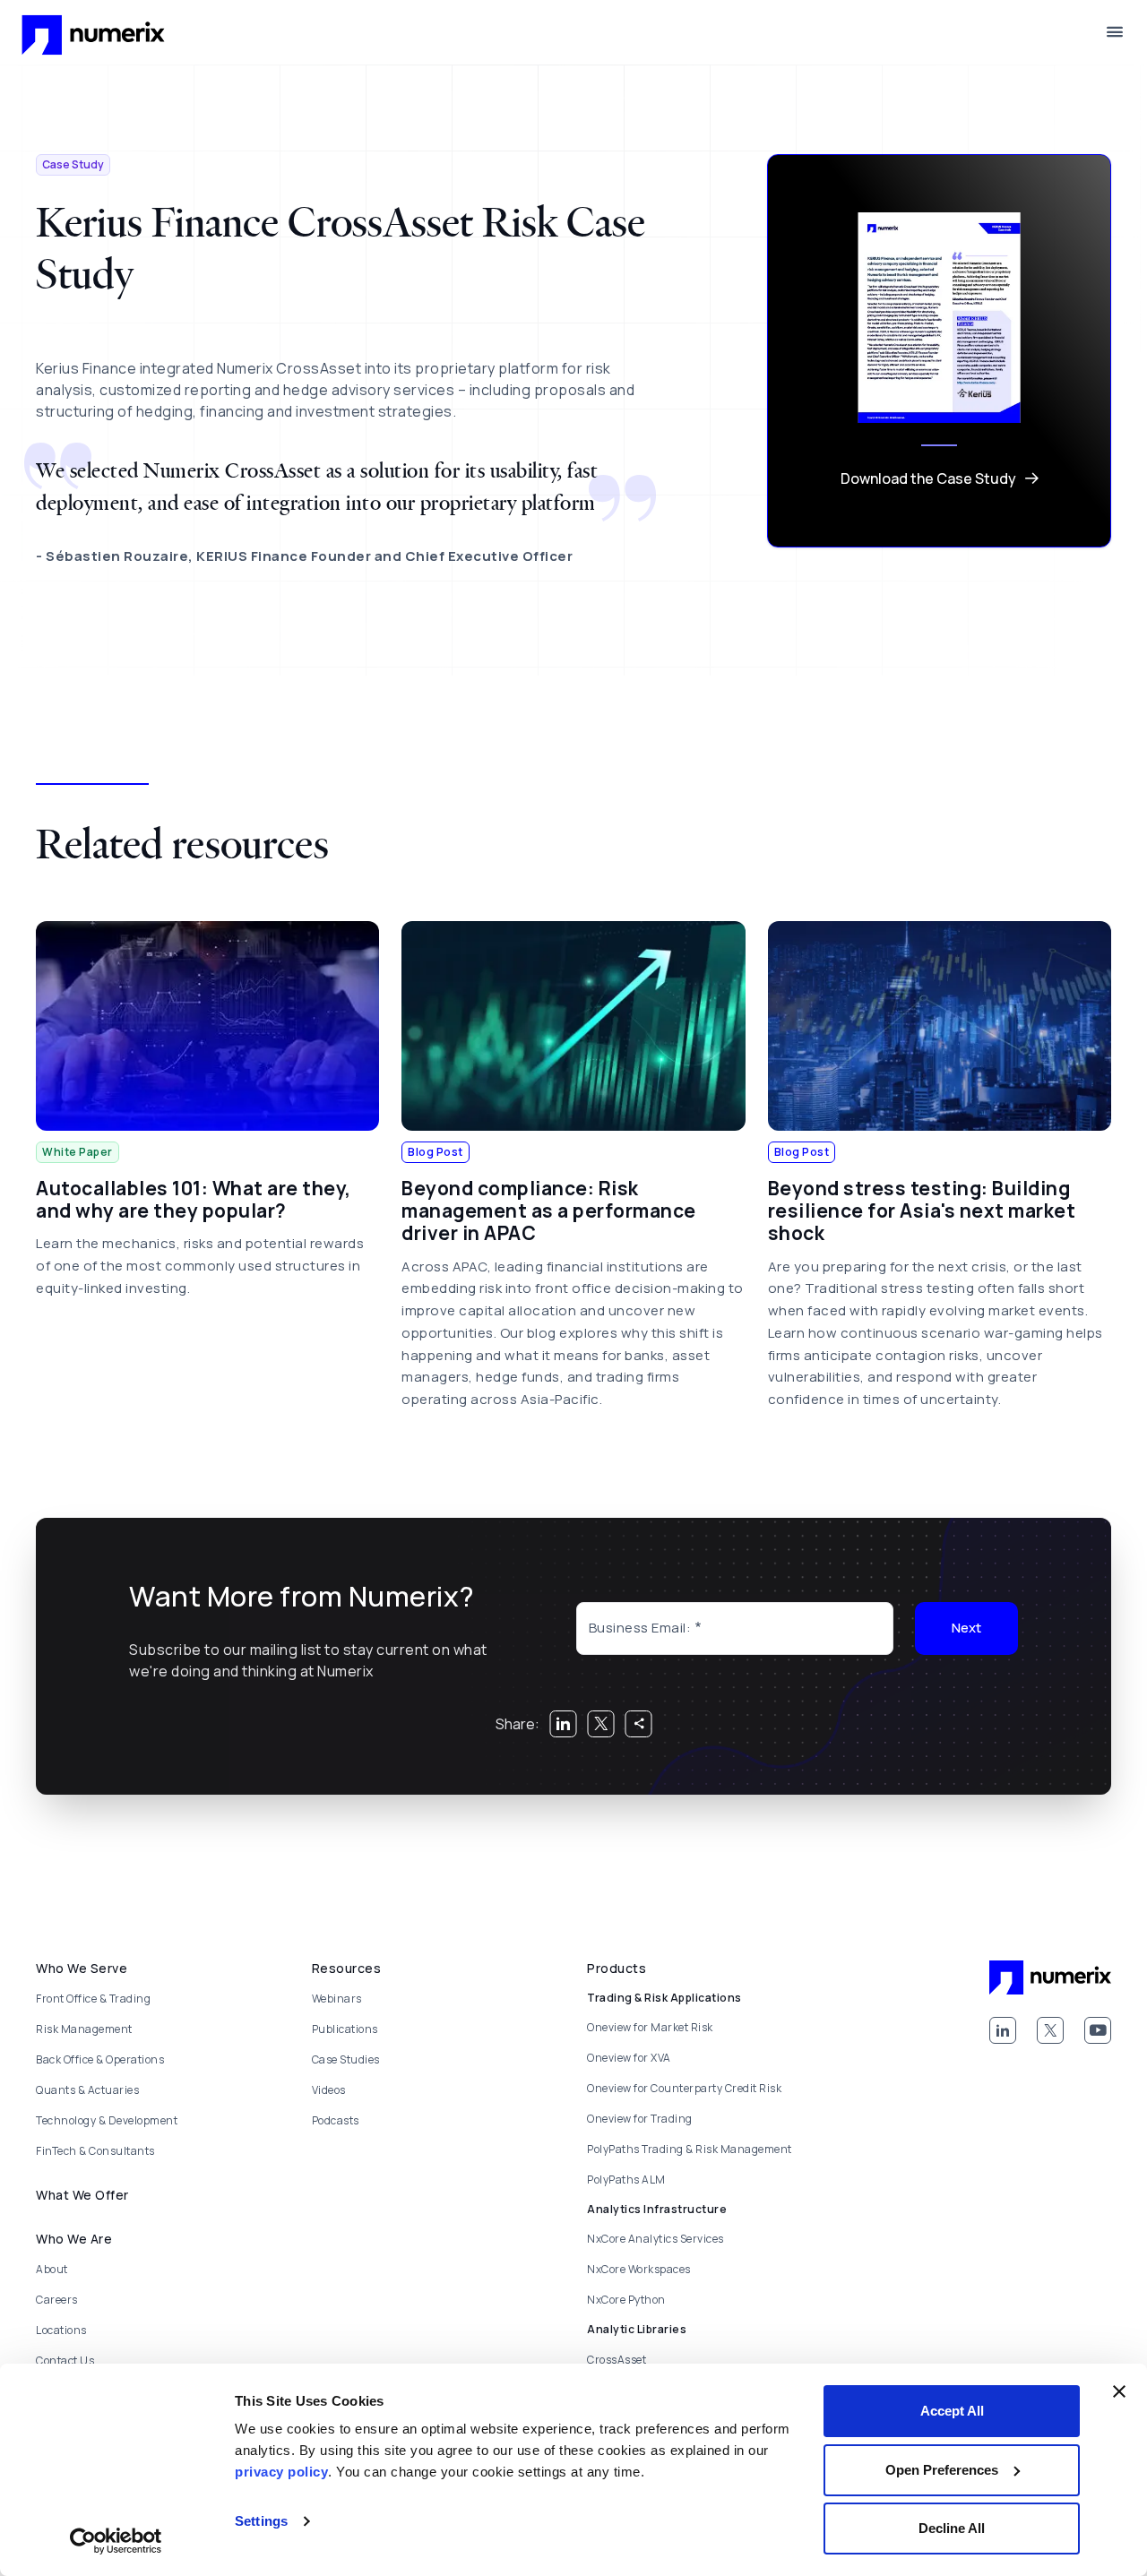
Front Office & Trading (93, 1999)
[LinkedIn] (1003, 2030)
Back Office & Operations (100, 2059)
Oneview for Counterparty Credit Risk (684, 2088)
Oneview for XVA (629, 2058)
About (52, 2269)
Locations (61, 2330)
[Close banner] (1119, 2391)
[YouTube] (1098, 2030)
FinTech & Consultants (95, 2151)
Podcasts (336, 2120)
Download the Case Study (928, 478)
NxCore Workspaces (639, 2269)
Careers (57, 2300)
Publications (345, 2029)
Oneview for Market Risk (650, 2027)
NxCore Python (626, 2300)
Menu (1115, 32)
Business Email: (640, 1628)
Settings (261, 2521)
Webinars (337, 1999)
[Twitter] (1050, 2030)
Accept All (952, 2411)
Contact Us (65, 2361)
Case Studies (346, 2059)
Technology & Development (107, 2120)
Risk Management (84, 2029)
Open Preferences (942, 2470)
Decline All (952, 2528)
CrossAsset (617, 2360)
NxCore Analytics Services (655, 2239)
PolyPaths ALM (626, 2180)
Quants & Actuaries (87, 2090)
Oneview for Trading (640, 2119)
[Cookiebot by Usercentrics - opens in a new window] (116, 2541)
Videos (329, 2090)
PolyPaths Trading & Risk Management (690, 2149)
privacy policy (281, 2472)
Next (966, 1628)
